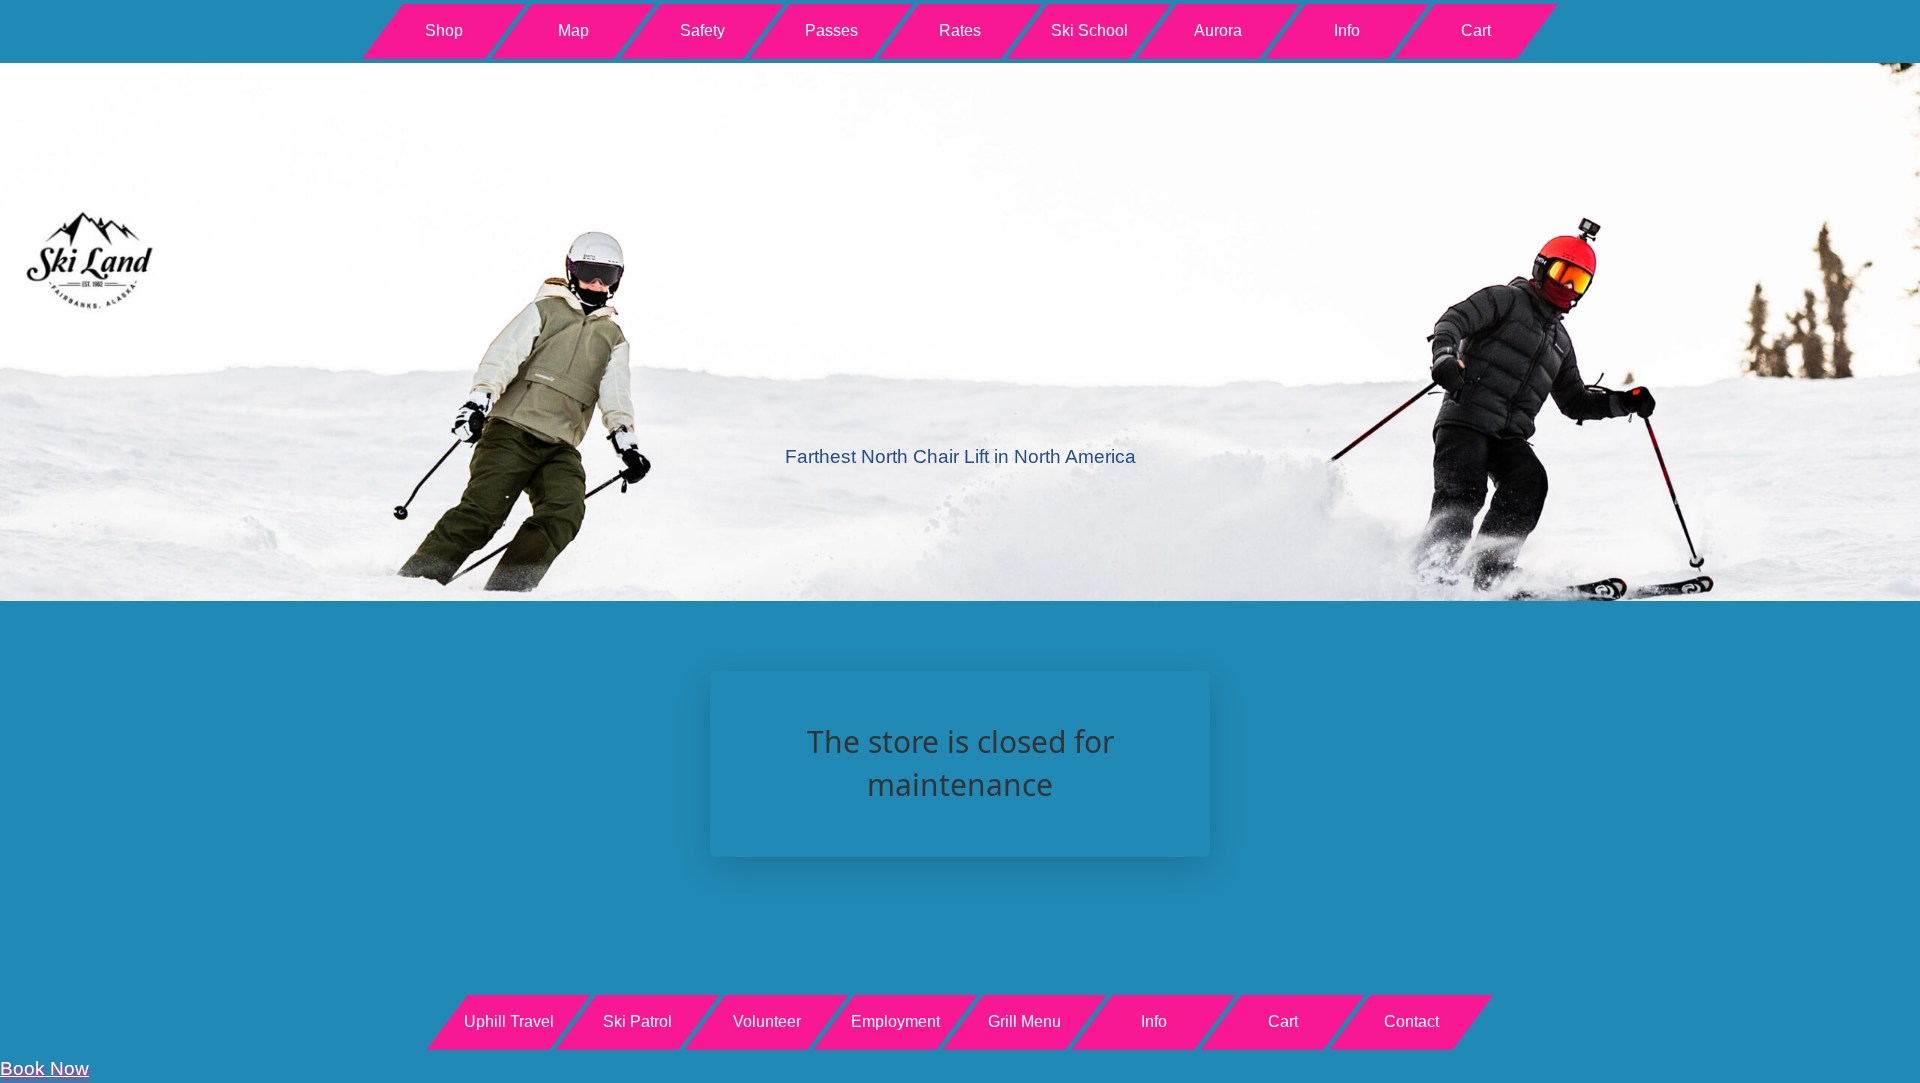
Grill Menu (1024, 1021)
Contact (1411, 1021)
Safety (702, 30)
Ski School (1089, 30)
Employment (895, 1021)
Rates (960, 30)
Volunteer (767, 1021)
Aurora (1218, 30)
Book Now (44, 1068)
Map (573, 30)
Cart (1476, 30)
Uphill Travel (509, 1021)
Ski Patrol (637, 1021)
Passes (831, 30)
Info (1347, 30)
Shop (444, 30)
